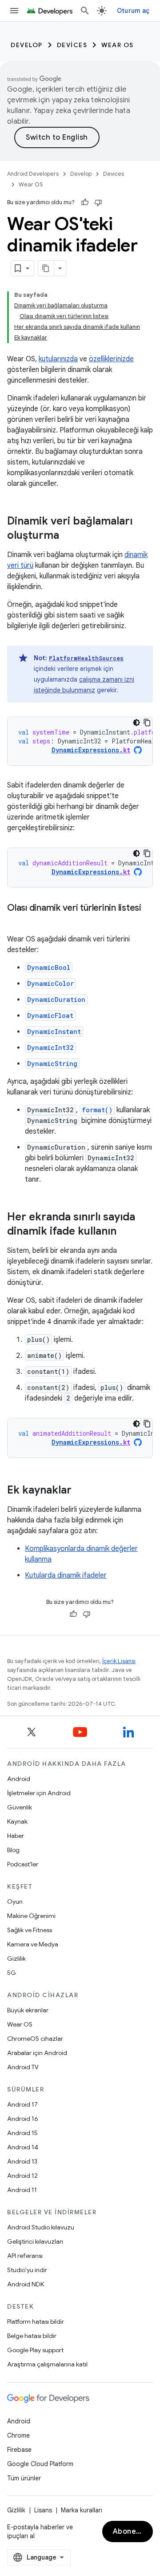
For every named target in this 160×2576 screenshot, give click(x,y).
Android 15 (22, 2133)
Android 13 (22, 2161)
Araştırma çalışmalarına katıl (47, 2364)
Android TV (23, 2067)
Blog (13, 1850)
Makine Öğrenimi (31, 1916)
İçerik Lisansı (119, 1661)
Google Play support (35, 2350)
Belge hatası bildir (32, 2336)
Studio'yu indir (27, 2270)
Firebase (19, 2450)
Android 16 (23, 2119)
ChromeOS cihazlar (35, 2039)
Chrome (18, 2435)
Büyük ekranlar (28, 2010)
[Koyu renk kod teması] (136, 723)
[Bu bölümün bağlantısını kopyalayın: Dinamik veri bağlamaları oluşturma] (68, 536)
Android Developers (33, 174)
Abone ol (129, 2532)
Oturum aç (133, 11)
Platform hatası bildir (36, 2322)
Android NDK (26, 2284)
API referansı (25, 2256)
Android (19, 1779)
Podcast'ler (23, 1864)
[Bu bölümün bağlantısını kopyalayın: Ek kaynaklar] (80, 1491)
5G (12, 1973)
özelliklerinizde (111, 359)
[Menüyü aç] (14, 11)
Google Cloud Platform (40, 2464)
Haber (16, 1836)
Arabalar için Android (37, 2053)
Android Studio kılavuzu (41, 2227)
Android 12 (22, 2176)
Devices (72, 45)
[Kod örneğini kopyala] (147, 723)
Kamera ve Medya (33, 1944)
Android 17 (22, 2104)
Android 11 (22, 2190)
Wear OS (118, 45)
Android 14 (23, 2147)
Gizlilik (16, 1958)
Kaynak (17, 1821)
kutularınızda (58, 359)
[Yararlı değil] (98, 202)
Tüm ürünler (24, 2478)
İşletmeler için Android (39, 1793)
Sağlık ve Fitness (30, 1930)
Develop (27, 45)
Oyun (15, 1902)
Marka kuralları (82, 2510)
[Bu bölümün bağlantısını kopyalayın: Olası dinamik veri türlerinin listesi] (16, 921)
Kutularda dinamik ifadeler (66, 1575)
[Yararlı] (85, 202)
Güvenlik (20, 1807)
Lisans (43, 2510)
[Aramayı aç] (85, 11)
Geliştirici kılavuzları (35, 2241)
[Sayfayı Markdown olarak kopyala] (46, 268)
